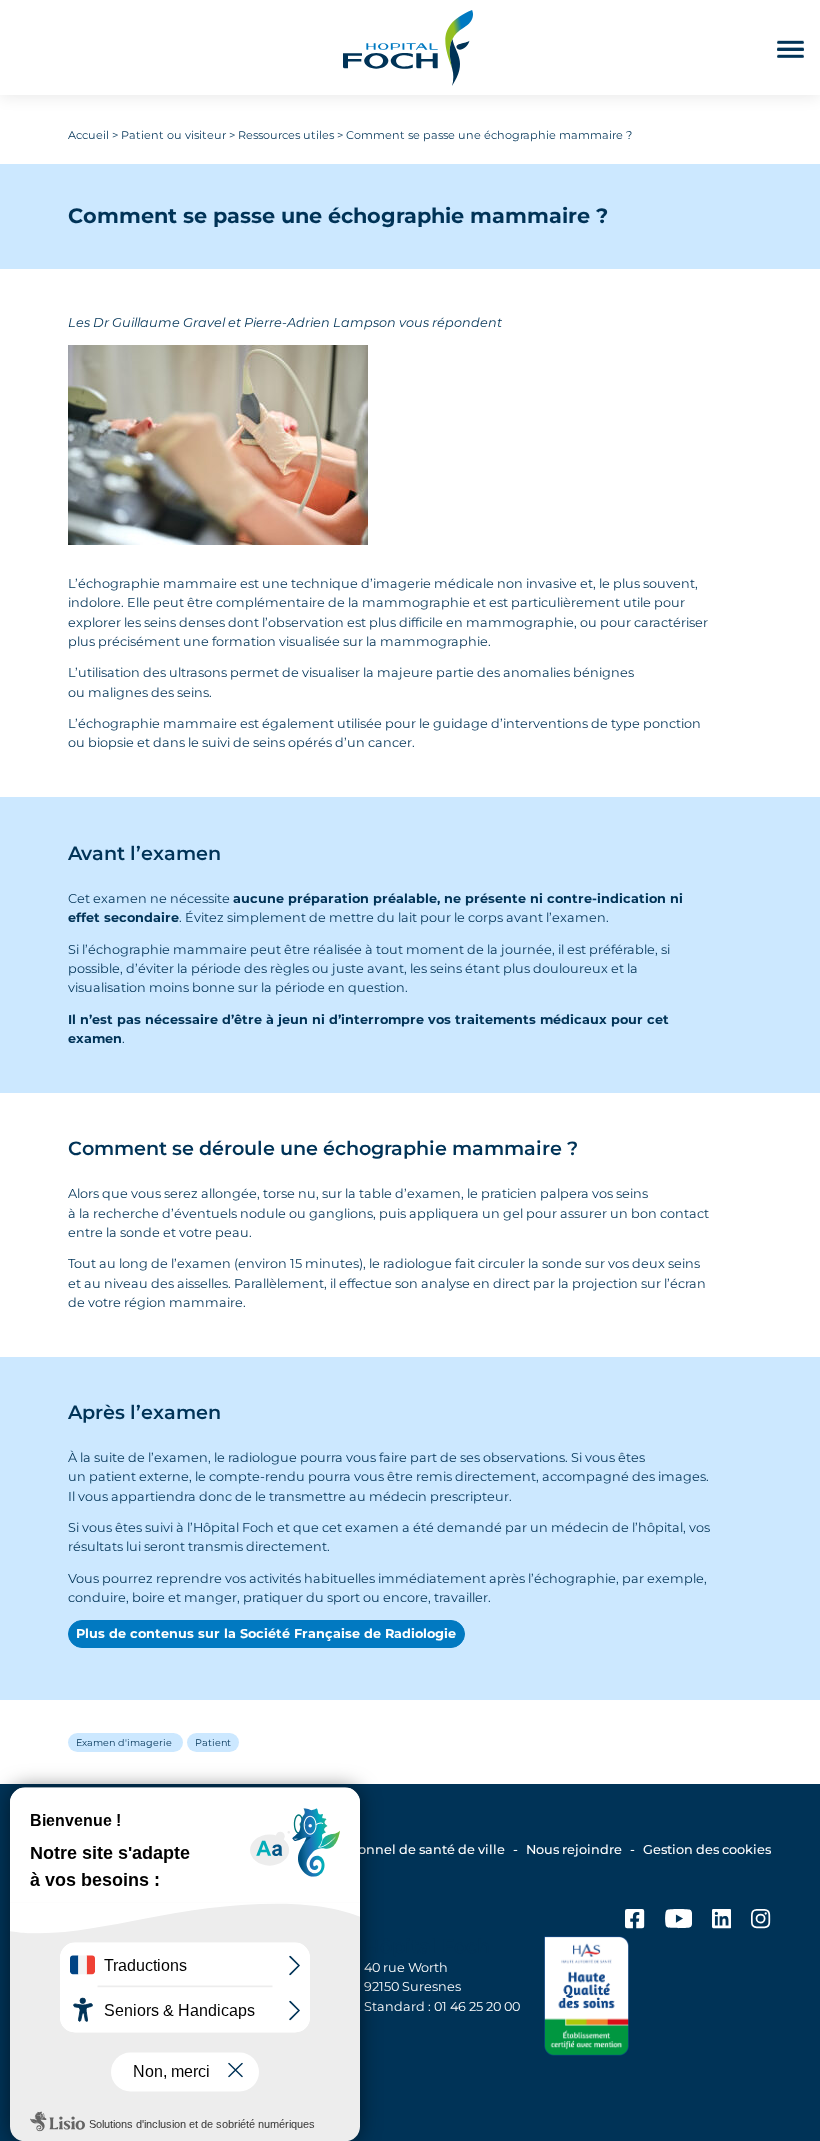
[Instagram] (760, 1922)
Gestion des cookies (707, 1849)
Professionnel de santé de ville (406, 1849)
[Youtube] (678, 1922)
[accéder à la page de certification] (587, 1998)
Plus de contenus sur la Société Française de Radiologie (266, 1633)
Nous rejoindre (574, 1849)
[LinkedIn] (721, 1922)
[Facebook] (634, 1922)
